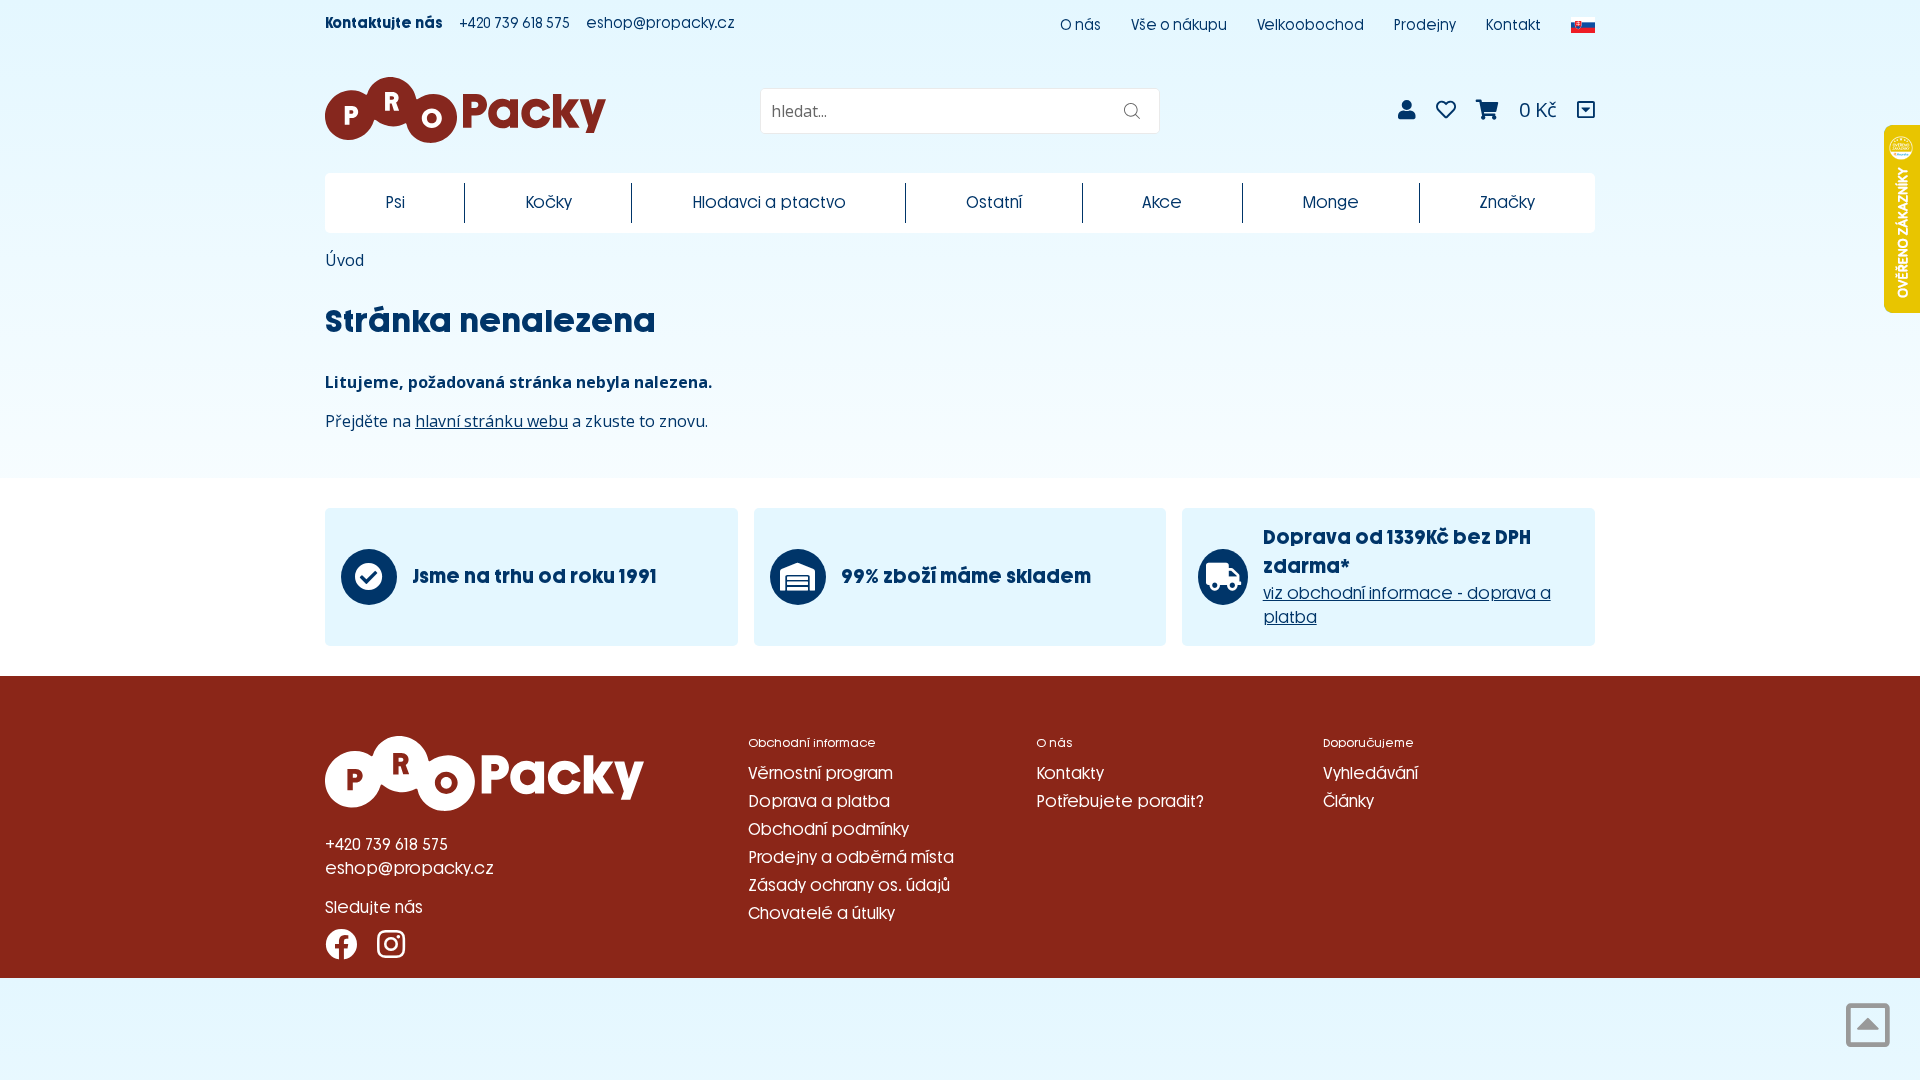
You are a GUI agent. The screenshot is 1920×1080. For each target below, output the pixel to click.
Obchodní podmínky (828, 829)
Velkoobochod (1310, 25)
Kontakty (1070, 773)
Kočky (548, 202)
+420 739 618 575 (514, 23)
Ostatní (994, 202)
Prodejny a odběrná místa (851, 857)
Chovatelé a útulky (821, 913)
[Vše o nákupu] (1586, 110)
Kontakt (1513, 25)
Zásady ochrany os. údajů (849, 885)
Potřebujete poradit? (1120, 801)
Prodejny (1425, 25)
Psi (395, 202)
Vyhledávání (1370, 773)
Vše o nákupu (1179, 25)
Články (1348, 801)
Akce (1162, 202)
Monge (1330, 202)
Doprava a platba (819, 801)
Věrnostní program (820, 773)
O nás (1080, 25)
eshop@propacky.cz (660, 23)
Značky (1507, 202)
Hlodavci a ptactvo (769, 202)
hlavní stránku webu (491, 421)
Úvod (344, 260)
